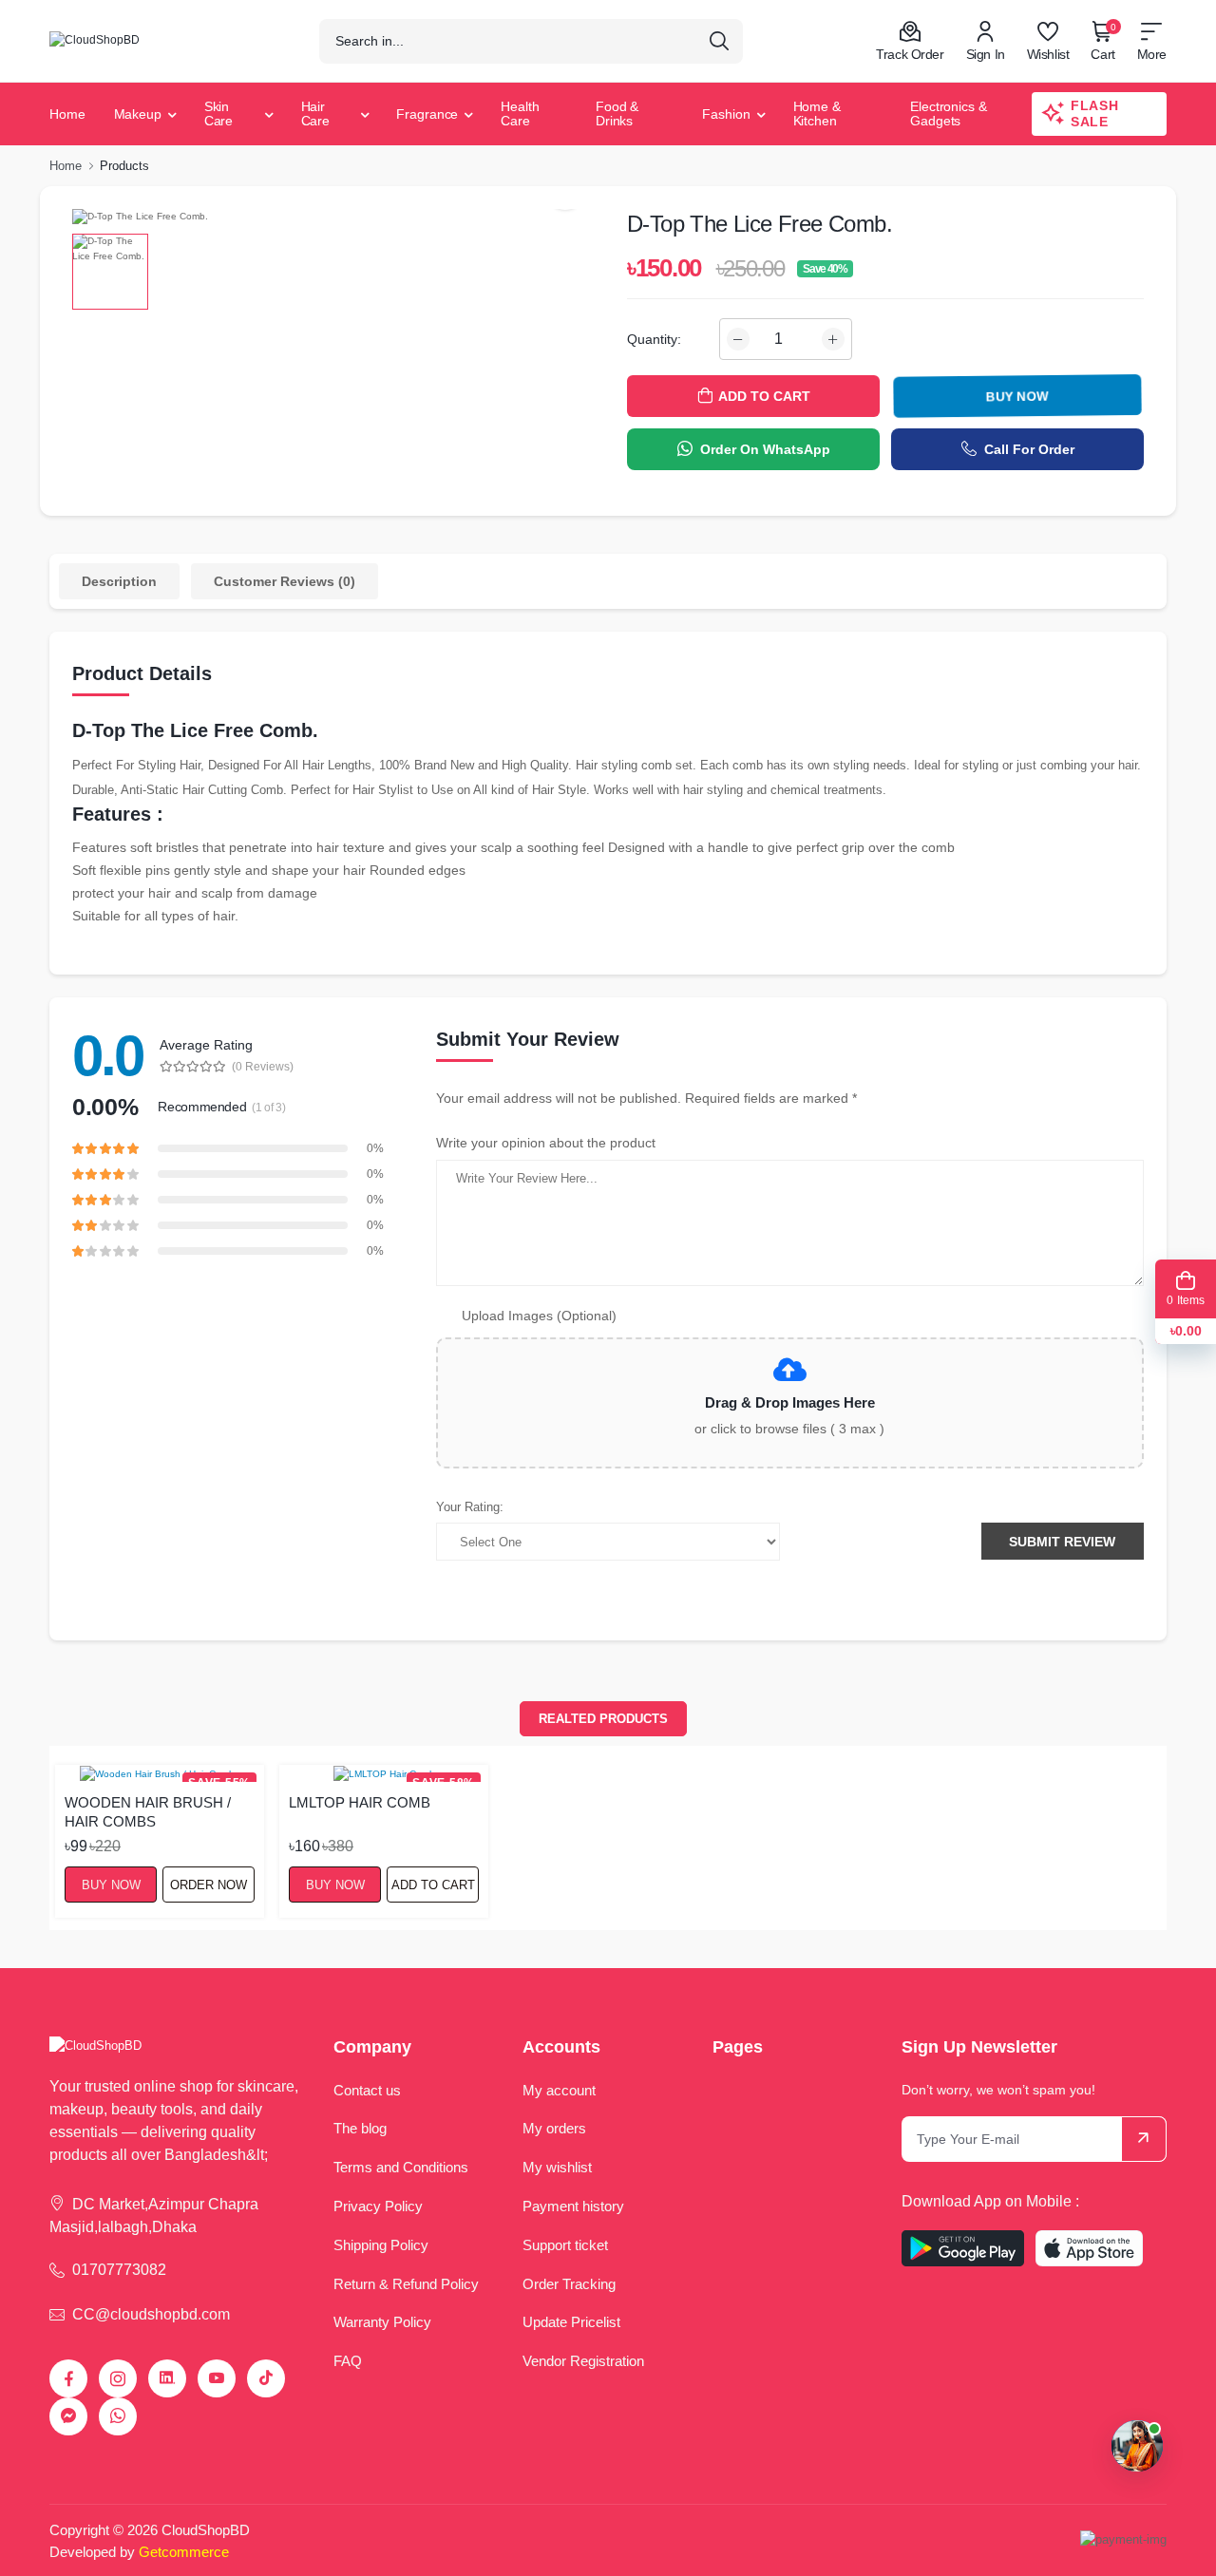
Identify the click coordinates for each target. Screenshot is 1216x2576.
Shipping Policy (381, 2245)
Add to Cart (433, 1885)
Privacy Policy (378, 2206)
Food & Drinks (617, 114)
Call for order (1029, 449)
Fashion (726, 114)
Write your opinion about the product (546, 1143)
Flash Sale (1095, 114)
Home (67, 114)
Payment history (573, 2206)
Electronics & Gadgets (948, 114)
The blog (360, 2128)
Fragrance (427, 114)
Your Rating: (470, 1507)
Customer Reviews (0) (285, 581)
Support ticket (565, 2245)
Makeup (138, 114)
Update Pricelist (571, 2322)
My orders (554, 2128)
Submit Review (1062, 1542)
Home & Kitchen (817, 114)
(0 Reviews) (263, 1067)
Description (119, 581)
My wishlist (557, 2167)
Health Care (520, 114)
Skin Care (219, 114)
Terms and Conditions (401, 2167)
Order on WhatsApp (765, 449)
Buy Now (1017, 396)
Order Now (209, 1885)
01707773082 (119, 2270)
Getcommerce (184, 2552)
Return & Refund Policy (406, 2284)
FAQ (348, 2361)
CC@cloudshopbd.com (151, 2314)
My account (559, 2090)
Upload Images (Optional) (539, 1316)
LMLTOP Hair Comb (360, 1802)
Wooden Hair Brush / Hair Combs (148, 1811)
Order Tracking (569, 2284)
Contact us (367, 2090)
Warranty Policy (382, 2322)
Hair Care (316, 114)
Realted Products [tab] (603, 1719)
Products (124, 166)
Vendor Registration (583, 2361)
